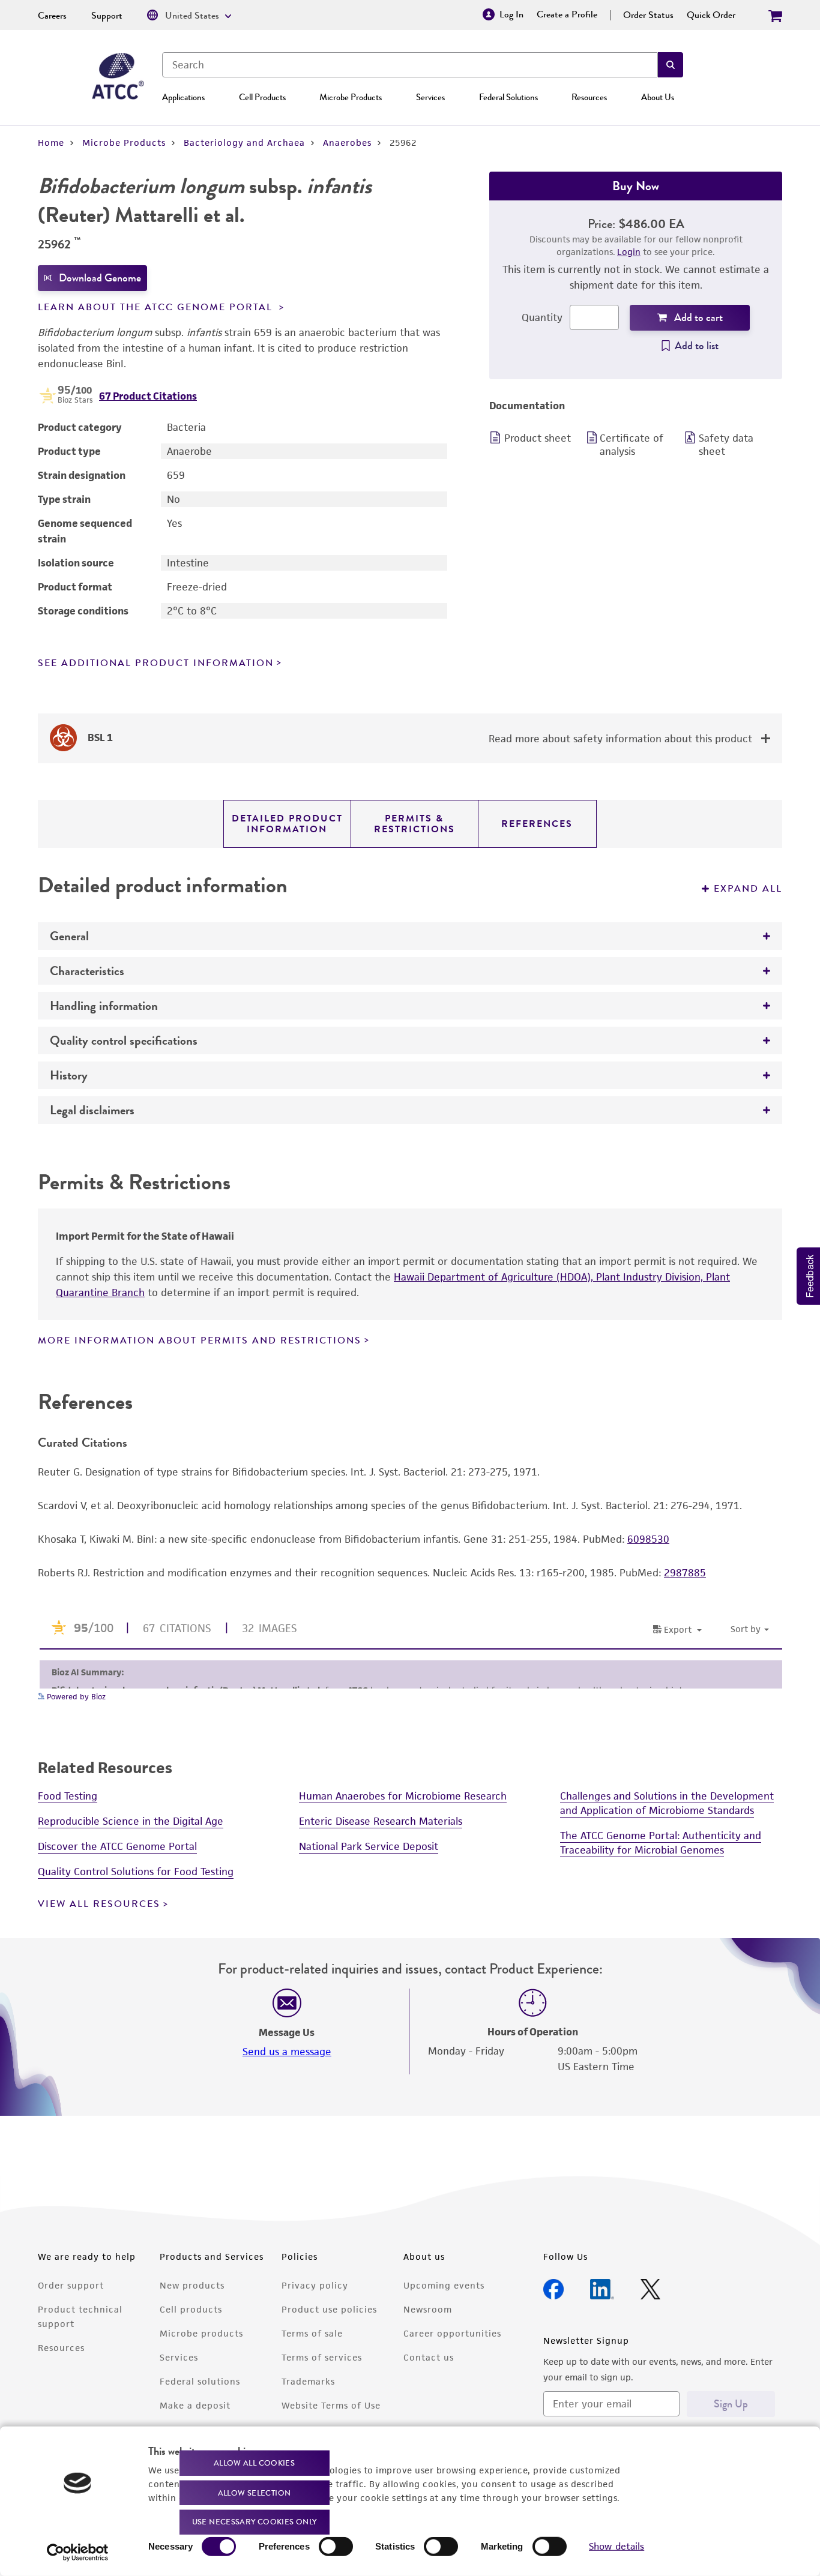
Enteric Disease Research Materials (381, 1821)
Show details (617, 2546)
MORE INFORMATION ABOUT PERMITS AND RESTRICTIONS (200, 1341)
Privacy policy (315, 2285)
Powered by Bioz (75, 1697)
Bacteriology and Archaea (244, 143)
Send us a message (287, 2052)
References (537, 824)
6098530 (648, 1539)
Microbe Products (351, 97)
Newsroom (428, 2309)
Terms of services (322, 2357)
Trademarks (308, 2381)
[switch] (336, 2547)
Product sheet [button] (538, 438)
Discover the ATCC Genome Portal (117, 1846)
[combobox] (410, 65)
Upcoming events (444, 2285)
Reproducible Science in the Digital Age (131, 1821)
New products (192, 2285)
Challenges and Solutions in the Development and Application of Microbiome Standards (667, 1803)
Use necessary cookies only (255, 2522)
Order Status (648, 15)
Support (107, 16)
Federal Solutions (508, 97)
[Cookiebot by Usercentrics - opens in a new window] (78, 2553)
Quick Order (711, 15)
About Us (658, 97)
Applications (183, 97)
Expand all (748, 889)
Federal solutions (200, 2381)
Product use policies (329, 2309)
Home (51, 143)
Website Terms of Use (331, 2405)
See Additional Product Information (156, 663)
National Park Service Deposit (369, 1846)
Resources (589, 97)
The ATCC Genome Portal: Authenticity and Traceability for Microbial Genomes (661, 1843)
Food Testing (68, 1796)
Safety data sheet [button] (726, 445)
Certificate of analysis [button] (632, 445)
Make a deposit (195, 2405)
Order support (71, 2285)
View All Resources (99, 1904)
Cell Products (262, 97)
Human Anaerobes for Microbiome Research (403, 1796)
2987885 (685, 1573)
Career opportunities (452, 2333)
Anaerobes (347, 143)
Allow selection (255, 2492)
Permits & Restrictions (415, 824)
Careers (52, 16)
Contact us (429, 2357)
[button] (671, 65)
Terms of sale (312, 2333)
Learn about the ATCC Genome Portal (157, 307)
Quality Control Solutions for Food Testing (136, 1872)
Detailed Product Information (287, 824)
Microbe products (201, 2333)
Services (430, 97)
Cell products (191, 2309)
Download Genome (100, 278)
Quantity (542, 317)
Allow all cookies (254, 2463)
